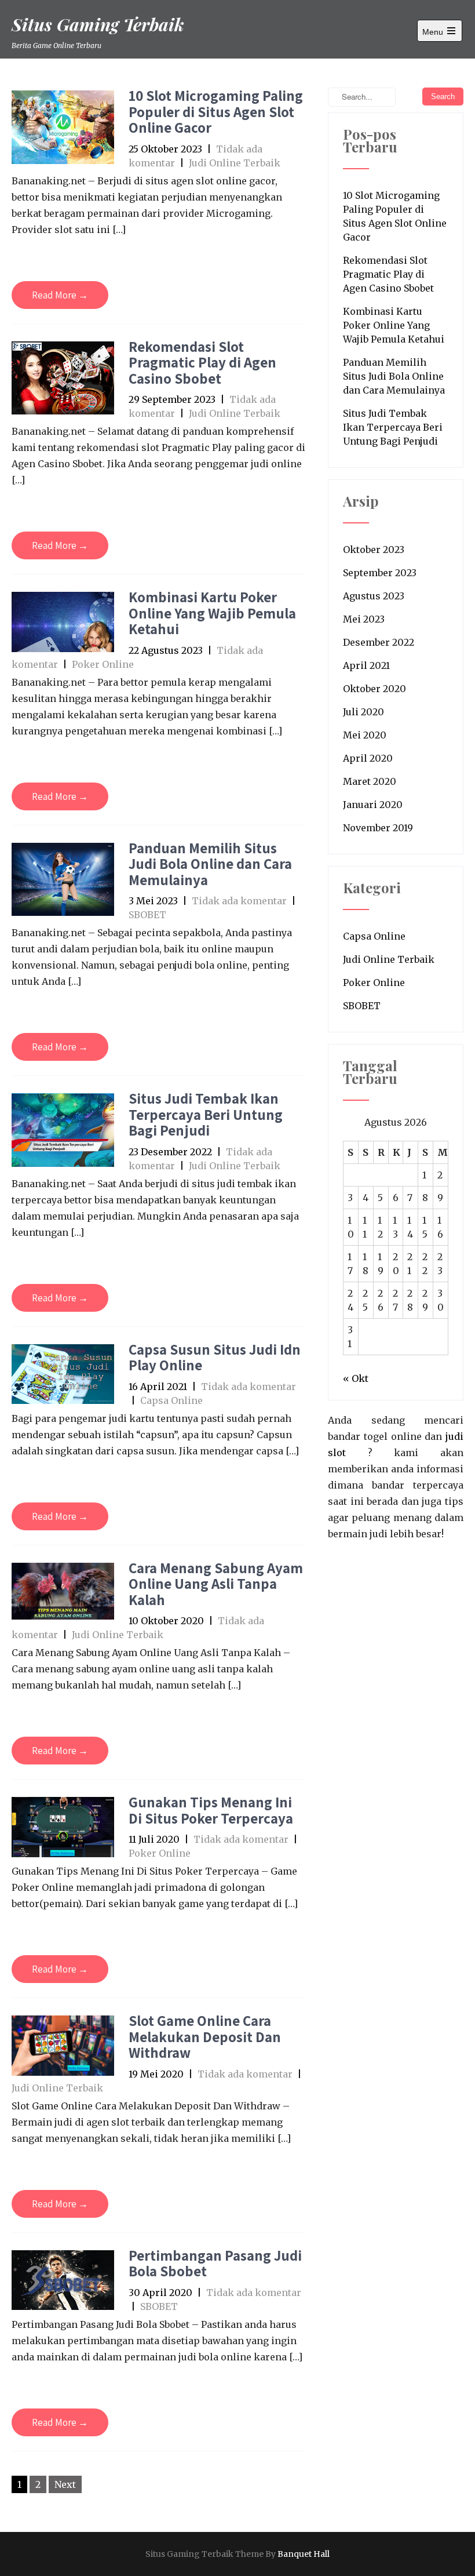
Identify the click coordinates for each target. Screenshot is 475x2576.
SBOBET (147, 915)
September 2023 (380, 573)
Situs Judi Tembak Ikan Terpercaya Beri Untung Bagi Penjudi (206, 1114)
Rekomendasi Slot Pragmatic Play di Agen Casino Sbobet (202, 362)
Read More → (60, 295)
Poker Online (103, 664)
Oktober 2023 (374, 550)
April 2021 (366, 665)
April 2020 (368, 758)
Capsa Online (171, 1400)
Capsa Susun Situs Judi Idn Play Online (215, 1357)
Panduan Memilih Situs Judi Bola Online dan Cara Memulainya (210, 864)
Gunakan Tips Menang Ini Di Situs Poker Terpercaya (211, 1810)
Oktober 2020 (374, 689)
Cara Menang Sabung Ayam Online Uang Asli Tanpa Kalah (216, 1584)
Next (65, 2484)
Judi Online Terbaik (235, 163)
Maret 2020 (370, 781)
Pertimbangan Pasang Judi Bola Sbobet (215, 2263)
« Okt (356, 1378)
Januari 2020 (373, 805)
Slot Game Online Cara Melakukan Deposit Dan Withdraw (205, 2036)
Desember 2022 (379, 642)
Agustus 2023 (374, 596)
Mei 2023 (364, 619)
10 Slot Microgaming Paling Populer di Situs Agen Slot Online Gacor (216, 111)
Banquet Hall (304, 2554)
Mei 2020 (365, 735)
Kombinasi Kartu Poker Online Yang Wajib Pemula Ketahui (212, 613)
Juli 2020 (363, 712)
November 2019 (378, 828)
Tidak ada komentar (239, 901)
